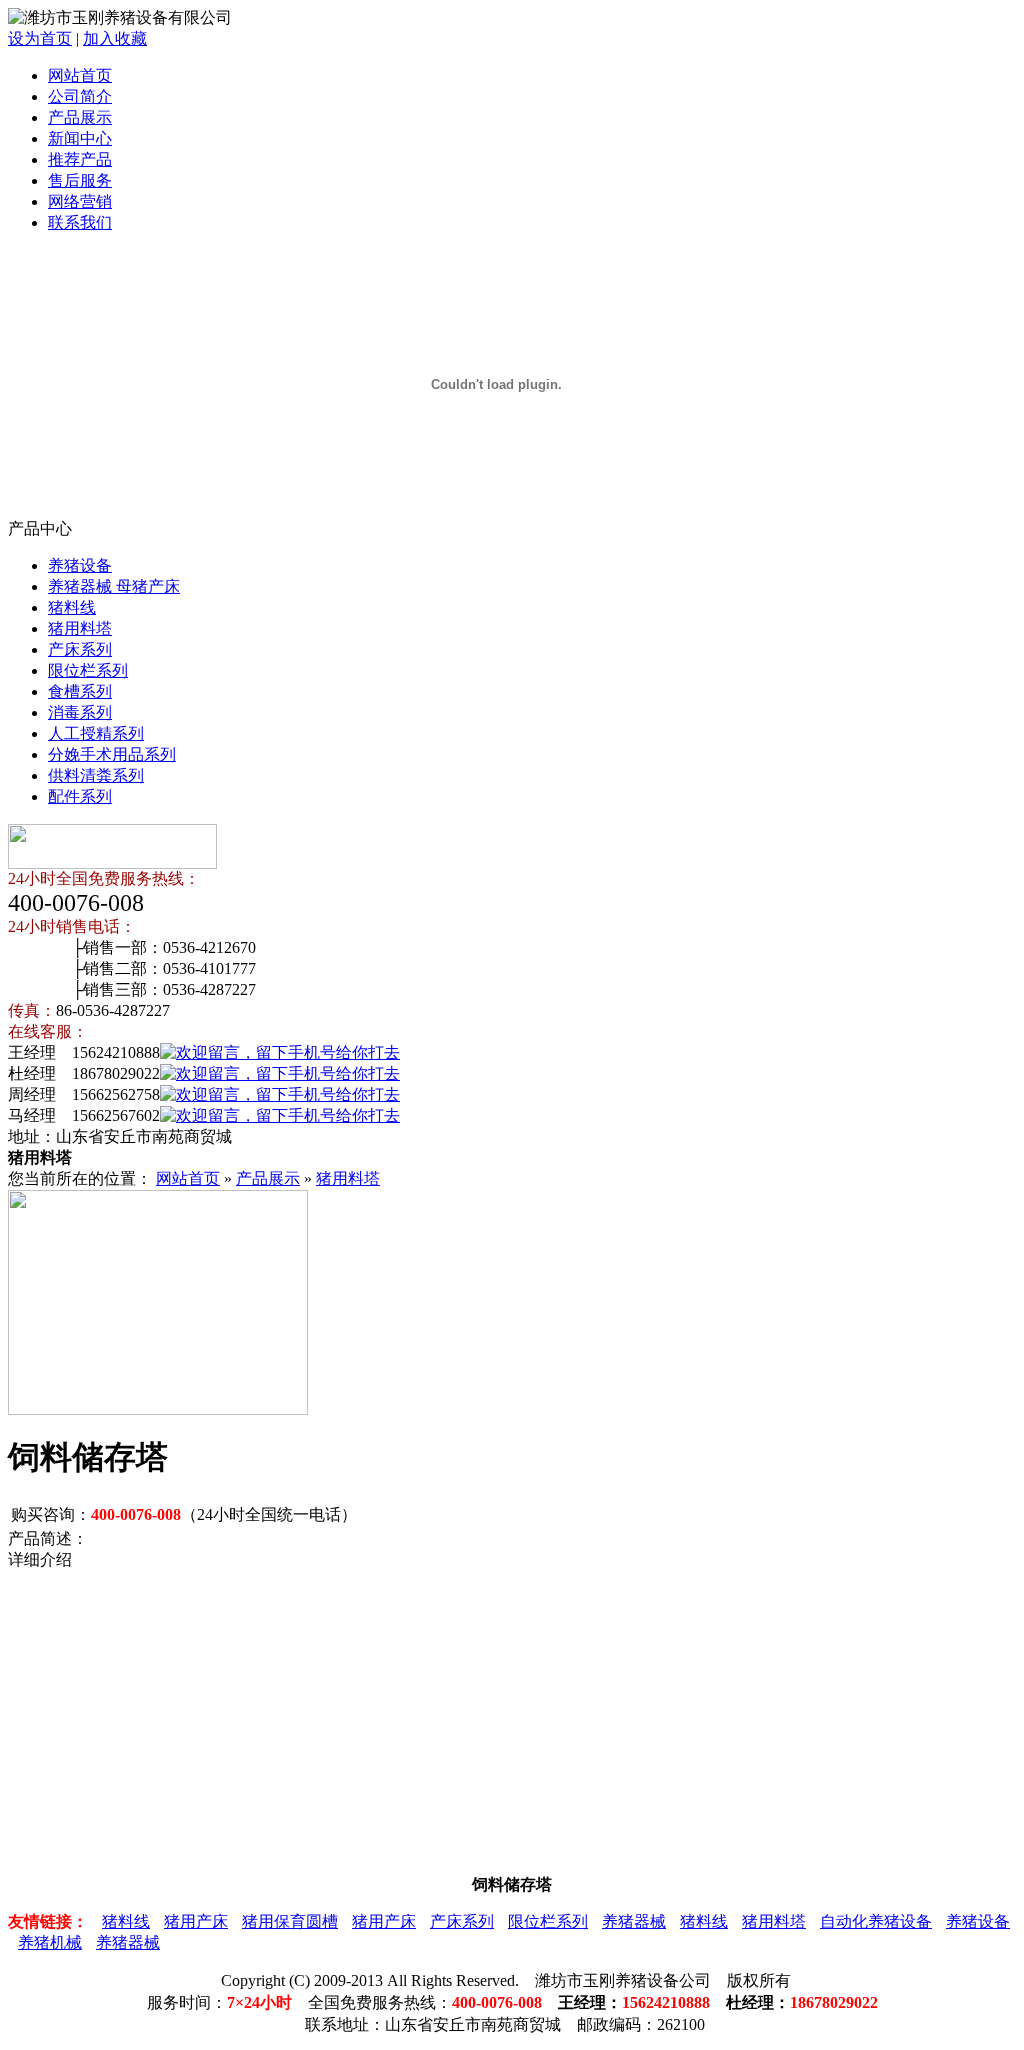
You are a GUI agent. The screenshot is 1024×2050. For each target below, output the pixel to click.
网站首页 (80, 75)
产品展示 (80, 117)
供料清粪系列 (96, 775)
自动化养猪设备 (876, 1921)
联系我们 (80, 222)
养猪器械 (634, 1921)
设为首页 (40, 38)
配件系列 (80, 796)
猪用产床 (196, 1921)
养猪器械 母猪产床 (114, 586)
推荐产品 (80, 159)
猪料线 (72, 607)
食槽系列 (80, 691)
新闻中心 (80, 138)
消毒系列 (80, 712)
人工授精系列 (96, 733)
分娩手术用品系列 (112, 754)
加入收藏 (115, 38)
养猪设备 (80, 565)
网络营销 (80, 201)
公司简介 (80, 96)
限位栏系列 (88, 670)
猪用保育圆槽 (290, 1921)
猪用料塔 (80, 628)
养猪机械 (50, 1942)
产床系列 (80, 649)
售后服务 (80, 180)
